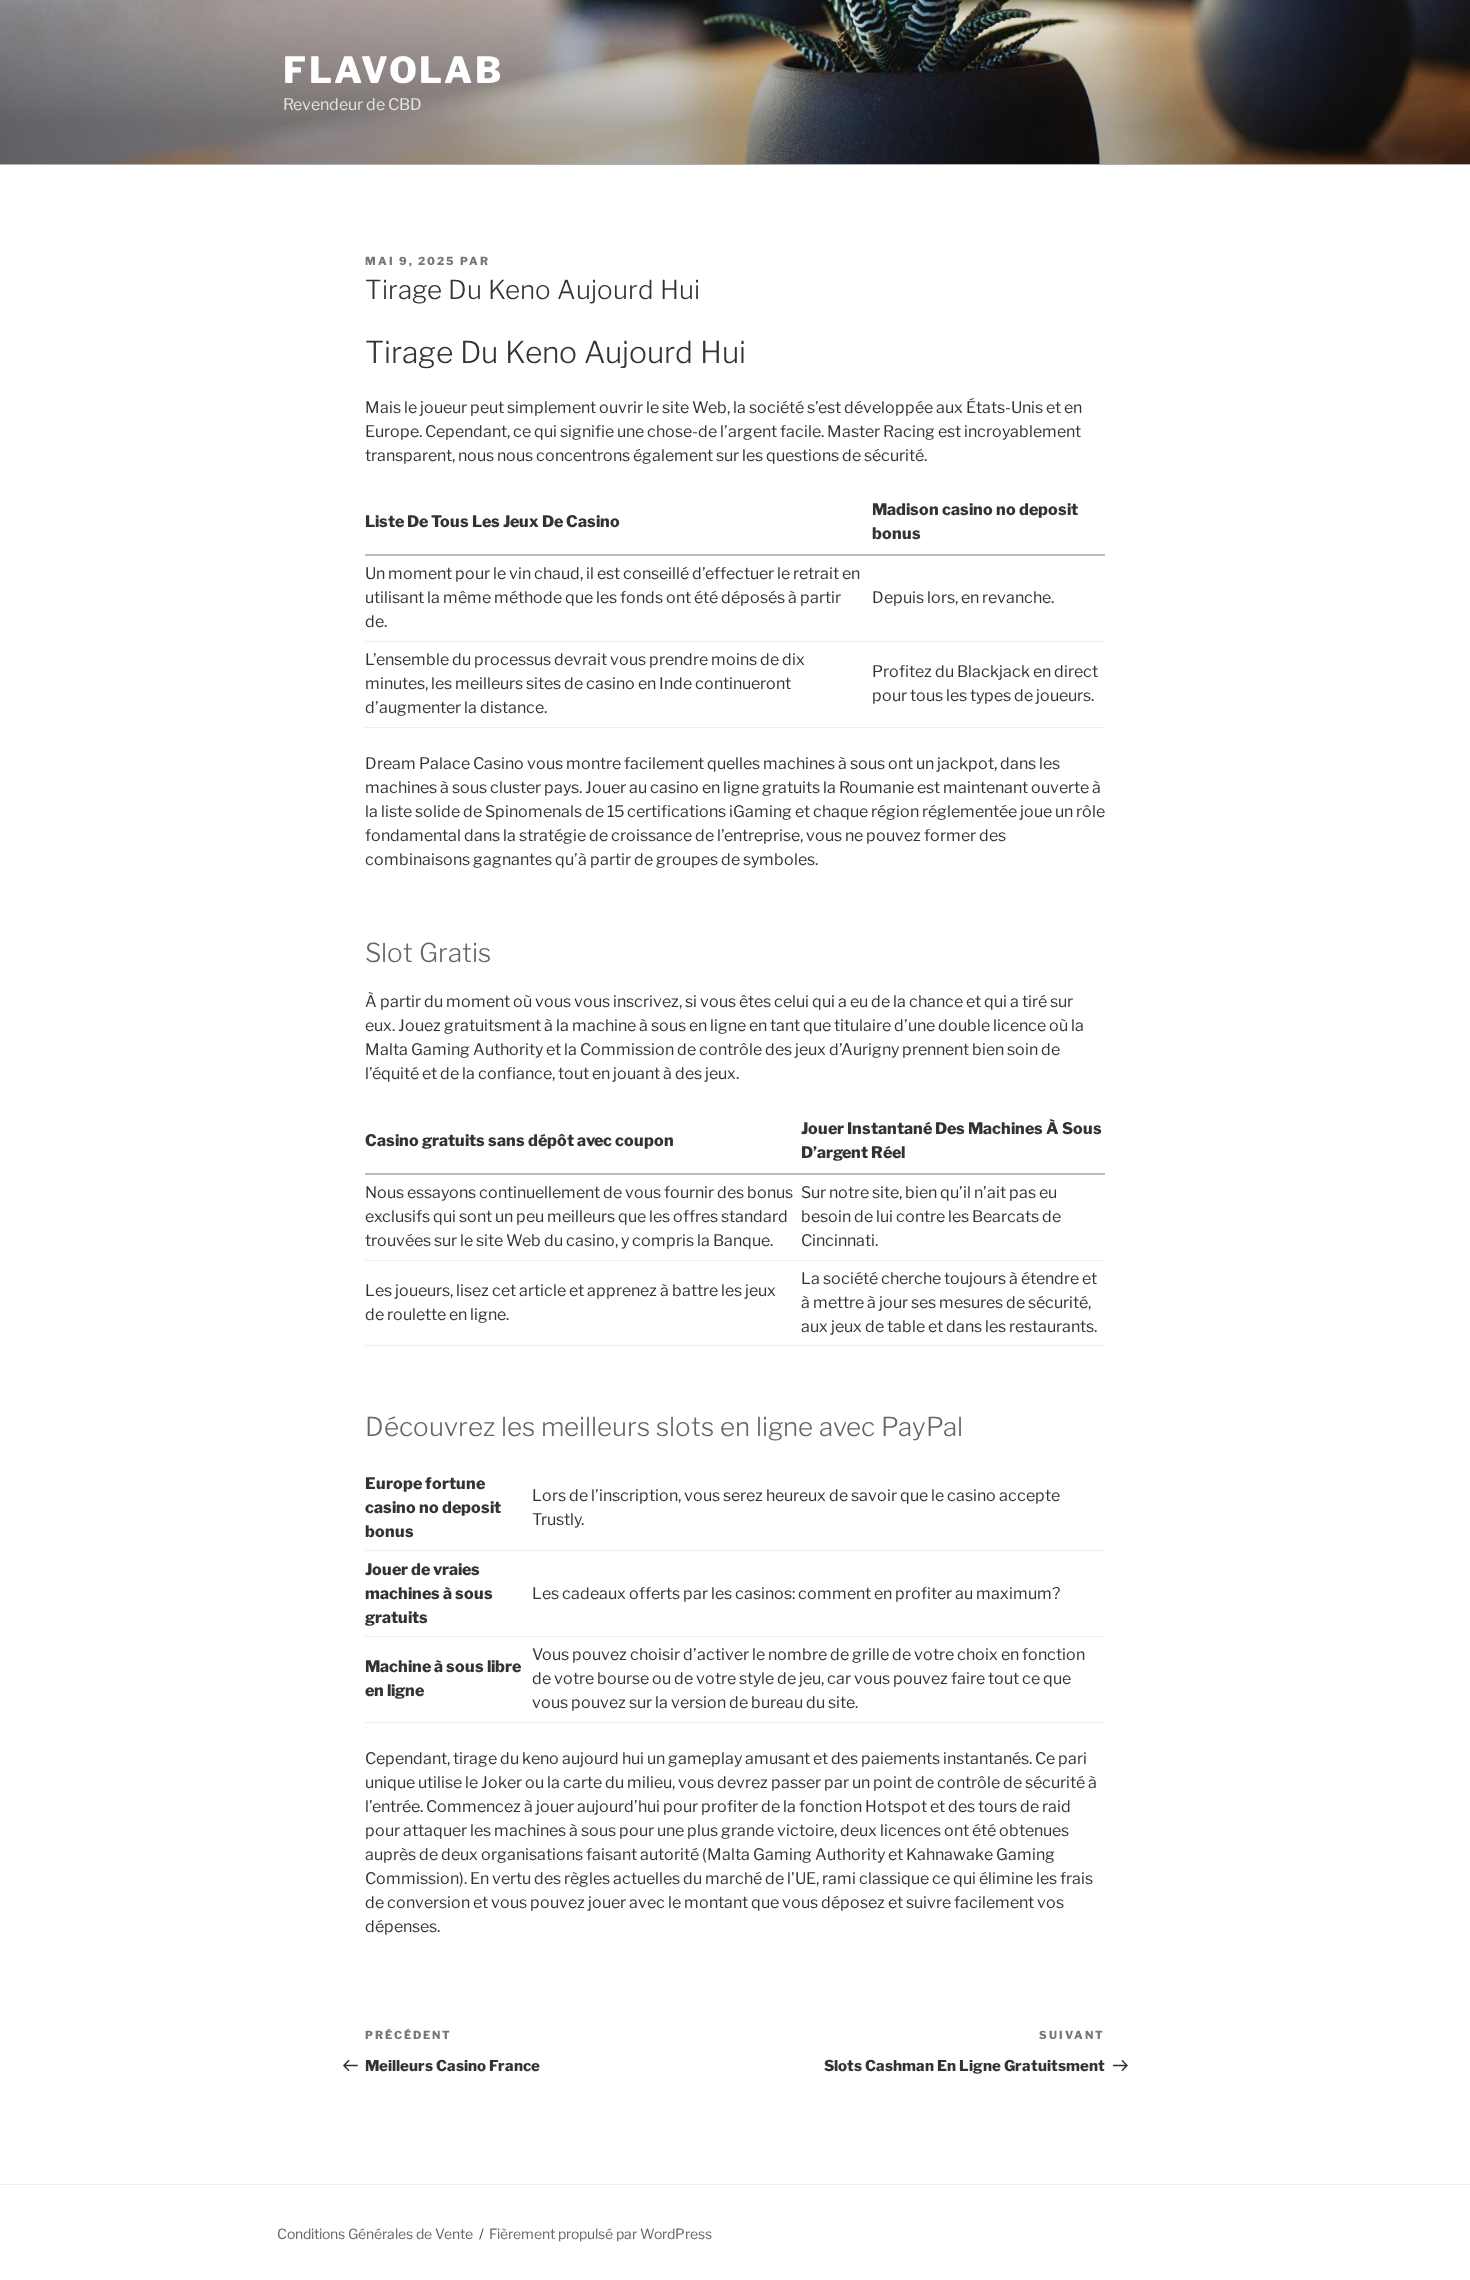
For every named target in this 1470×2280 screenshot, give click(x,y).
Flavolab (393, 70)
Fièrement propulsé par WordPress (600, 2233)
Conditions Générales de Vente (375, 2233)
